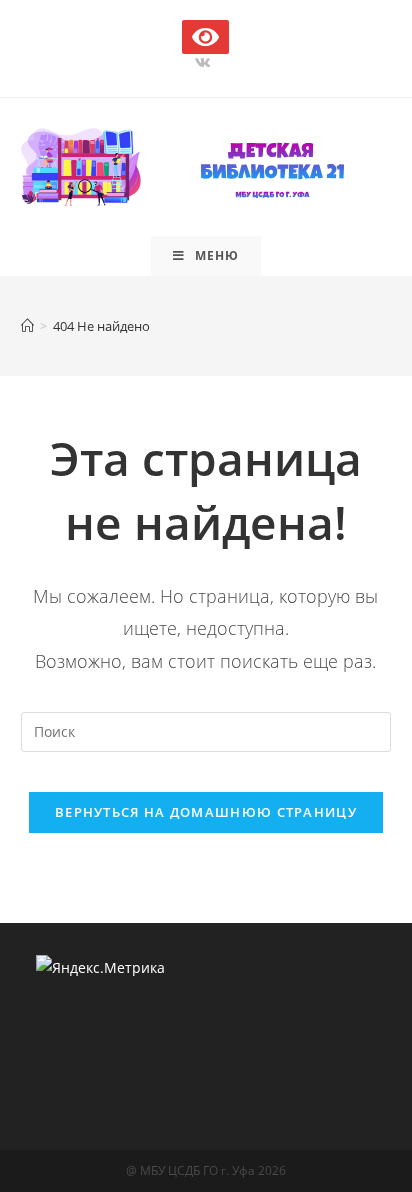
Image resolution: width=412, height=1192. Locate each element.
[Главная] (27, 326)
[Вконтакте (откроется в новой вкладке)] (206, 63)
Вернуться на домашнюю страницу (206, 812)
